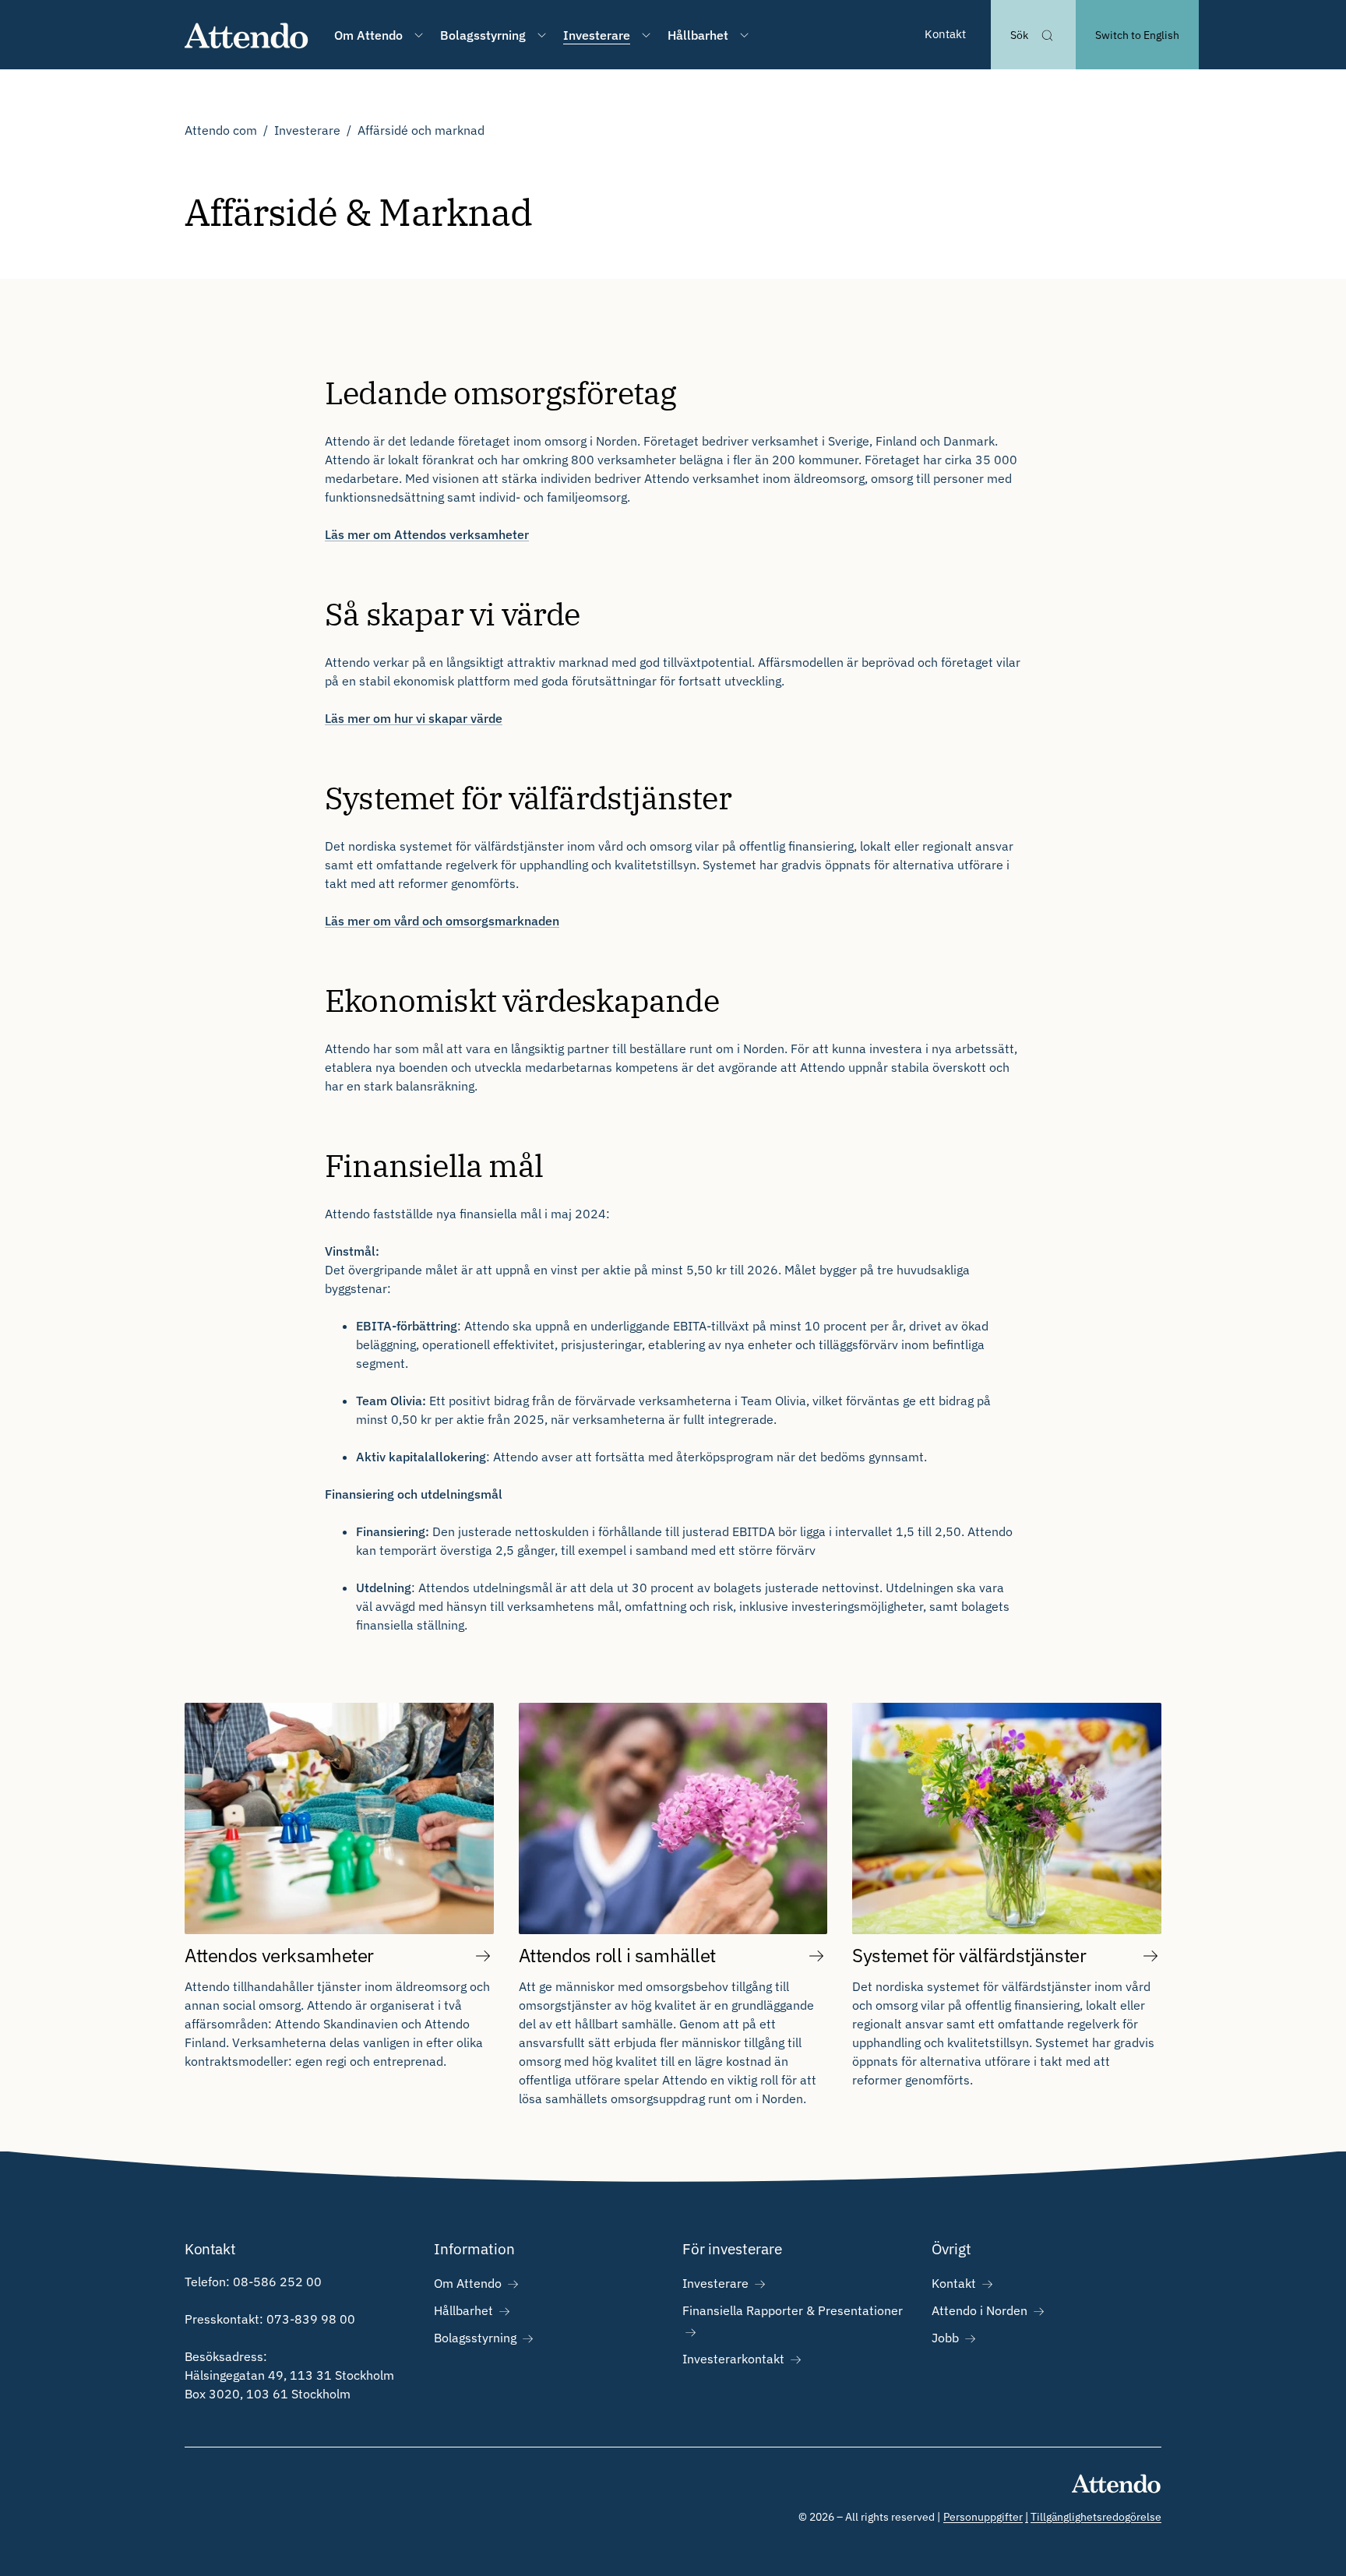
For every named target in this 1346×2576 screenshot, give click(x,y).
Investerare (307, 130)
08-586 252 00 (277, 2282)
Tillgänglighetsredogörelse (1096, 2517)
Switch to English (1137, 35)
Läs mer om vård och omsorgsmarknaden (442, 921)
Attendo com (221, 130)
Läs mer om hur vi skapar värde (414, 718)
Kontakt (945, 34)
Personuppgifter (983, 2517)
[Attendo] (247, 35)
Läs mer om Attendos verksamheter (427, 534)
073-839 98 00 (311, 2319)
